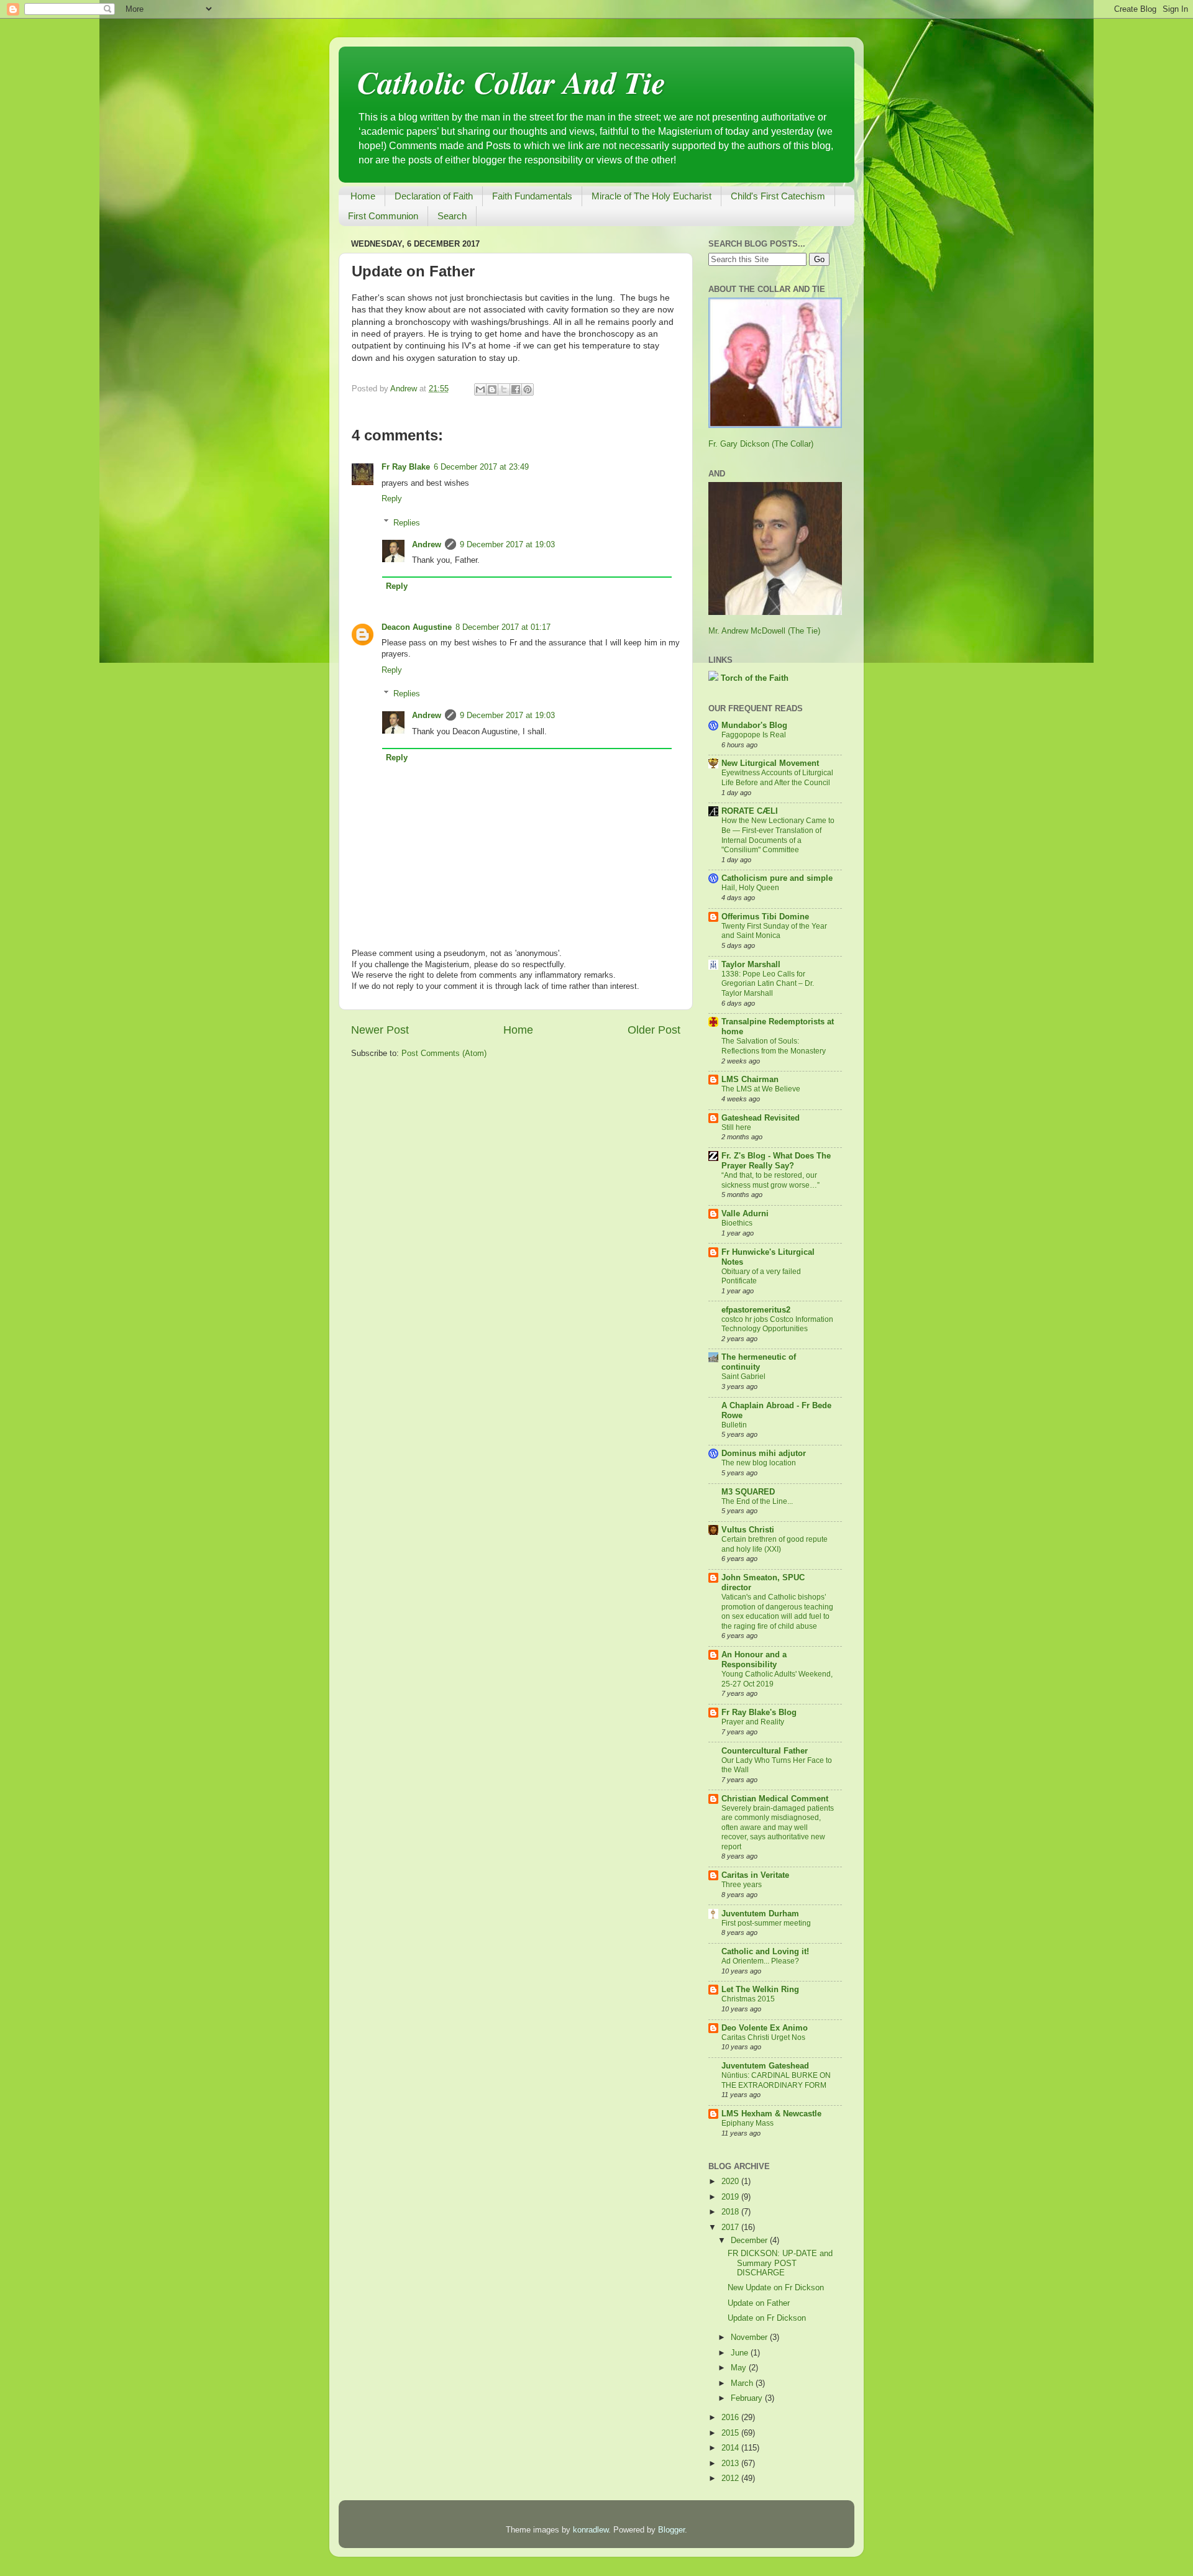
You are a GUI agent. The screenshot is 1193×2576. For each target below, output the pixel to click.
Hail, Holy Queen (750, 888)
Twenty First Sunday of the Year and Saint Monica (774, 931)
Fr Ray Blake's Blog (759, 1713)
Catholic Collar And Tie (511, 82)
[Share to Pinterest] (528, 389)
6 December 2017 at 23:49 (481, 467)
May (740, 2368)
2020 (731, 2182)
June (741, 2353)
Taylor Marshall (751, 965)
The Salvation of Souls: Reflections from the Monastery (774, 1046)
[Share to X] (504, 389)
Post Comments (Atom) (444, 1054)
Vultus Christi (748, 1530)
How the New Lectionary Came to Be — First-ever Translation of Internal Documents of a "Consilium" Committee (778, 835)
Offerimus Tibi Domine (765, 917)
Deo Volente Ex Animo (765, 2028)
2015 (731, 2433)
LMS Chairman (750, 1080)
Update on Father (759, 2303)
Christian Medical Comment (775, 1799)
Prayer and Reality (753, 1722)
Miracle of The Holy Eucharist (651, 196)
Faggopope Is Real (754, 735)
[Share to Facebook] (516, 389)
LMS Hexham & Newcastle (771, 2114)
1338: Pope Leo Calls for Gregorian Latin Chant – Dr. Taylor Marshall (768, 984)
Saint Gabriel (743, 1377)
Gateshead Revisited (761, 1118)
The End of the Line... (757, 1501)
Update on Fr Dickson (767, 2318)
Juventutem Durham (760, 1914)
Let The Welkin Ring (760, 1990)
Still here (736, 1127)
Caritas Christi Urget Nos (763, 2037)
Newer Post (380, 1030)
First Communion (383, 216)
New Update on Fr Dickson (776, 2288)
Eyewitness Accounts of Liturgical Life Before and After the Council (777, 778)
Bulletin (734, 1425)
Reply (392, 499)
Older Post (654, 1030)
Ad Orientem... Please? (760, 1961)
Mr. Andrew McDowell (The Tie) (764, 631)
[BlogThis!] (492, 389)
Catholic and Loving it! (765, 1952)
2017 (731, 2228)
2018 (731, 2212)
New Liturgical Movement (770, 763)
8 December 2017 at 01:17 (503, 627)
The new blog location (759, 1463)
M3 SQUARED (748, 1492)
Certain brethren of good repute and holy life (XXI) (775, 1544)
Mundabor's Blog (754, 726)
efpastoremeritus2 (756, 1310)
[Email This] (480, 389)
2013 (731, 2464)
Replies (407, 522)
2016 (731, 2418)
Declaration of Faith (434, 196)
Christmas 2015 (748, 1999)
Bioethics (737, 1223)
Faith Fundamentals (532, 196)
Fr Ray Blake (406, 467)
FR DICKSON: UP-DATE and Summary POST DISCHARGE (780, 2263)
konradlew (591, 2530)
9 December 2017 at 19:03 (507, 545)
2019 (731, 2197)
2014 (731, 2448)
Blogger (671, 2530)
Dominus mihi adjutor (764, 1454)
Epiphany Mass (747, 2123)
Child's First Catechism (778, 196)
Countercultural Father (765, 1751)
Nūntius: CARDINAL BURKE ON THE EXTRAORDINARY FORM (776, 2080)
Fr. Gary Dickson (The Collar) (761, 444)
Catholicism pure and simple (777, 878)
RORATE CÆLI (750, 811)
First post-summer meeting (766, 1923)
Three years (742, 1885)
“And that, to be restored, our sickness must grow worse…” (770, 1180)
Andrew (427, 545)
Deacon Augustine (417, 627)
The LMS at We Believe (761, 1089)
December (750, 2241)
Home (363, 196)
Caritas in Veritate (755, 1875)
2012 (731, 2478)
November (750, 2337)
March (743, 2383)
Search (452, 216)
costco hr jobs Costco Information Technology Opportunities (777, 1324)
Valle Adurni (745, 1214)
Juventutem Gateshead (765, 2066)
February (748, 2398)
